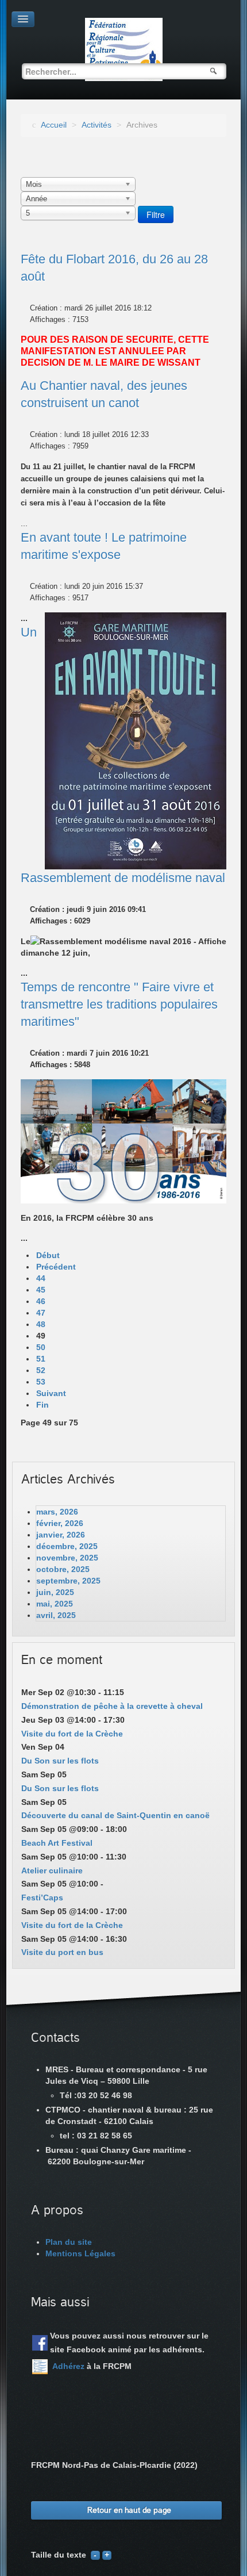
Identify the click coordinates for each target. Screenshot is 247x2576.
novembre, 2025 (67, 1558)
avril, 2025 (56, 1615)
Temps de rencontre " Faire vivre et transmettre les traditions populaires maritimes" (119, 1004)
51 (41, 1359)
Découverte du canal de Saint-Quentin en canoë (115, 1815)
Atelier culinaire (52, 1870)
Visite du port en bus (62, 1952)
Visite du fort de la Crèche (72, 1734)
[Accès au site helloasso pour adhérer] (40, 2367)
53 (41, 1382)
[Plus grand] (107, 2555)
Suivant (51, 1393)
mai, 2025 (55, 1604)
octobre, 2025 (63, 1569)
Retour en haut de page (129, 2510)
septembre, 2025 (68, 1581)
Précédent (56, 1267)
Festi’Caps (42, 1897)
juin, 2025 (55, 1592)
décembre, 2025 (67, 1546)
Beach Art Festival (57, 1843)
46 (41, 1301)
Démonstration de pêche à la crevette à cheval (112, 1706)
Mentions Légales (80, 2253)
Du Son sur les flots (60, 1761)
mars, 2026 (57, 1512)
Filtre (156, 214)
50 (41, 1347)
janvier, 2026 (61, 1535)
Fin (43, 1405)
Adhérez (68, 2366)
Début (48, 1255)
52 (41, 1370)
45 (41, 1290)
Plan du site (69, 2242)
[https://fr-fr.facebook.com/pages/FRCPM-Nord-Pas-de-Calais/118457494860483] (40, 2343)
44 (41, 1278)
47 (41, 1313)
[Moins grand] (95, 2555)
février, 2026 (60, 1523)
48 (41, 1324)
